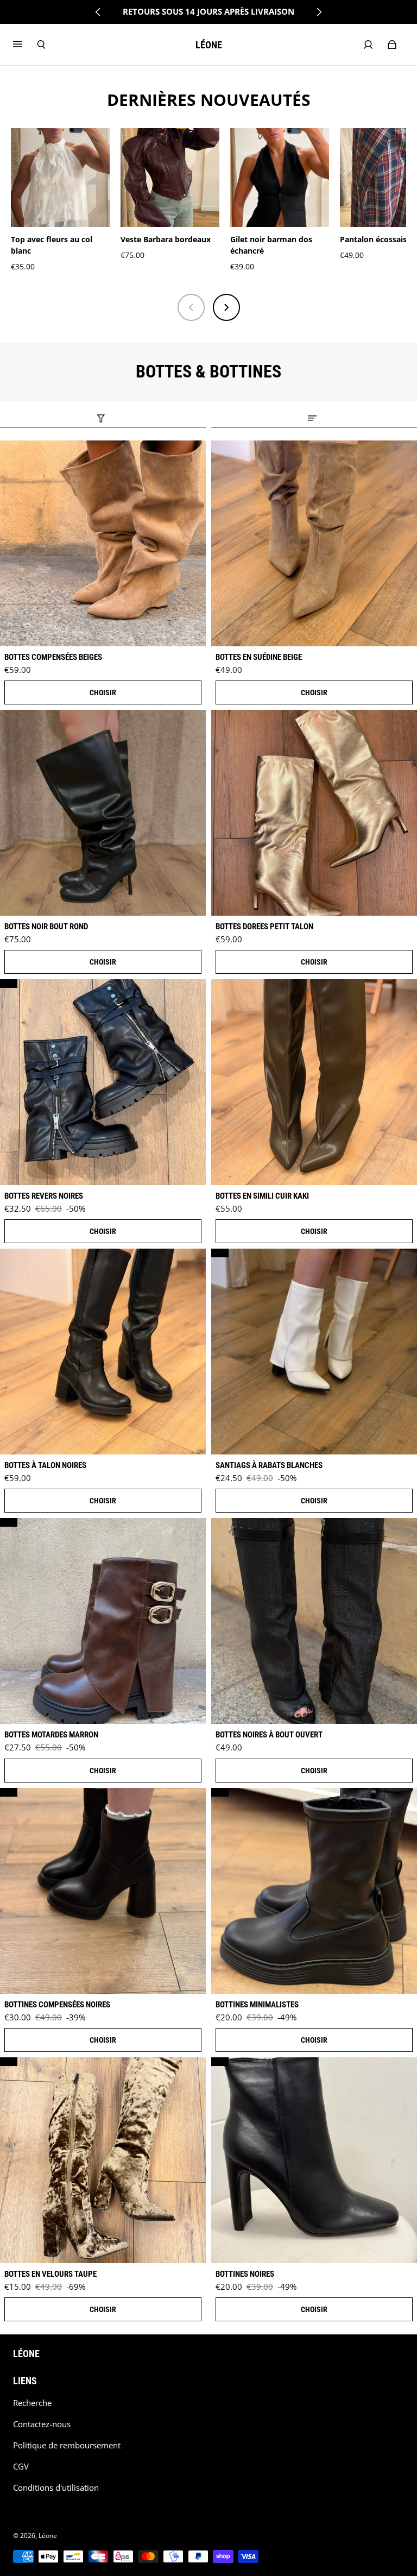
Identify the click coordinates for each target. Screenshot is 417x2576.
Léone (48, 2536)
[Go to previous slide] (98, 12)
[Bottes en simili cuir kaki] (314, 1082)
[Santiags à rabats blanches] (314, 1352)
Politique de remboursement (67, 2445)
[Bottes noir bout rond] (103, 813)
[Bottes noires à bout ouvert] (314, 1621)
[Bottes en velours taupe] (103, 2160)
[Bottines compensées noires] (103, 1891)
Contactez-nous (42, 2424)
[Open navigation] (25, 45)
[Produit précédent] (191, 307)
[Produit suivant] (226, 307)
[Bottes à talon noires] (103, 1352)
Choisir (103, 692)
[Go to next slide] (319, 12)
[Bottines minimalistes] (314, 1891)
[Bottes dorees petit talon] (314, 813)
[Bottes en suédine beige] (314, 543)
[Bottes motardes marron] (103, 1621)
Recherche (32, 2403)
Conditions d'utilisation (56, 2488)
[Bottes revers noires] (103, 1082)
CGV (21, 2467)
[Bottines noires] (314, 2160)
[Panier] (392, 45)
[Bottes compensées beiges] (103, 543)
